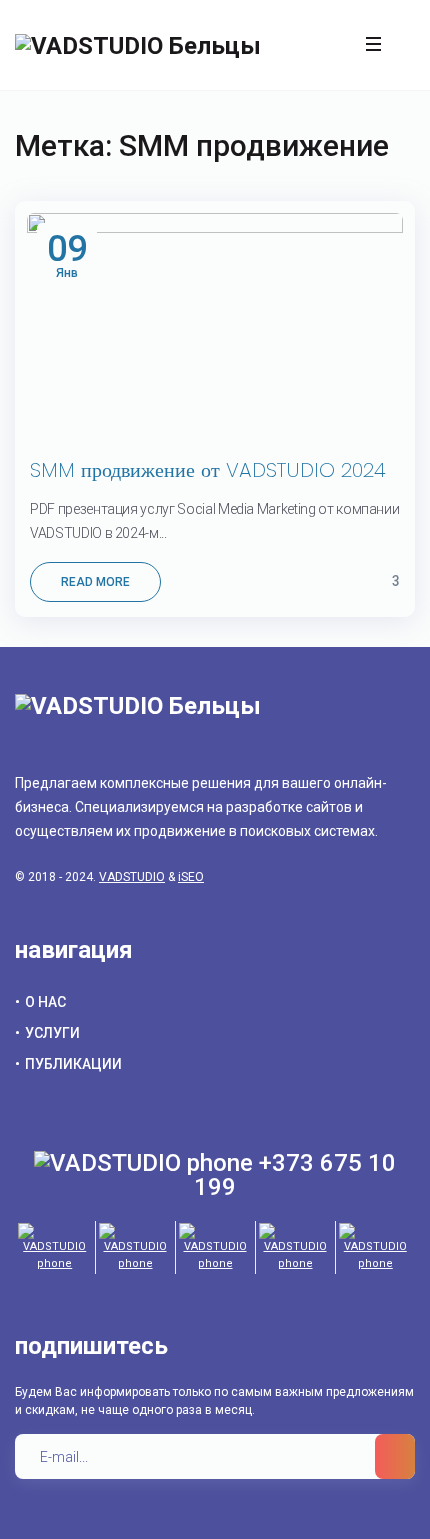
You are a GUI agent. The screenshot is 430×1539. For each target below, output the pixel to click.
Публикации (73, 1064)
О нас (45, 1002)
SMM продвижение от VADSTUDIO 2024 (208, 470)
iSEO (191, 877)
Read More (95, 582)
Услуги (52, 1033)
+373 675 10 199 (295, 1175)
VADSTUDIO (132, 877)
